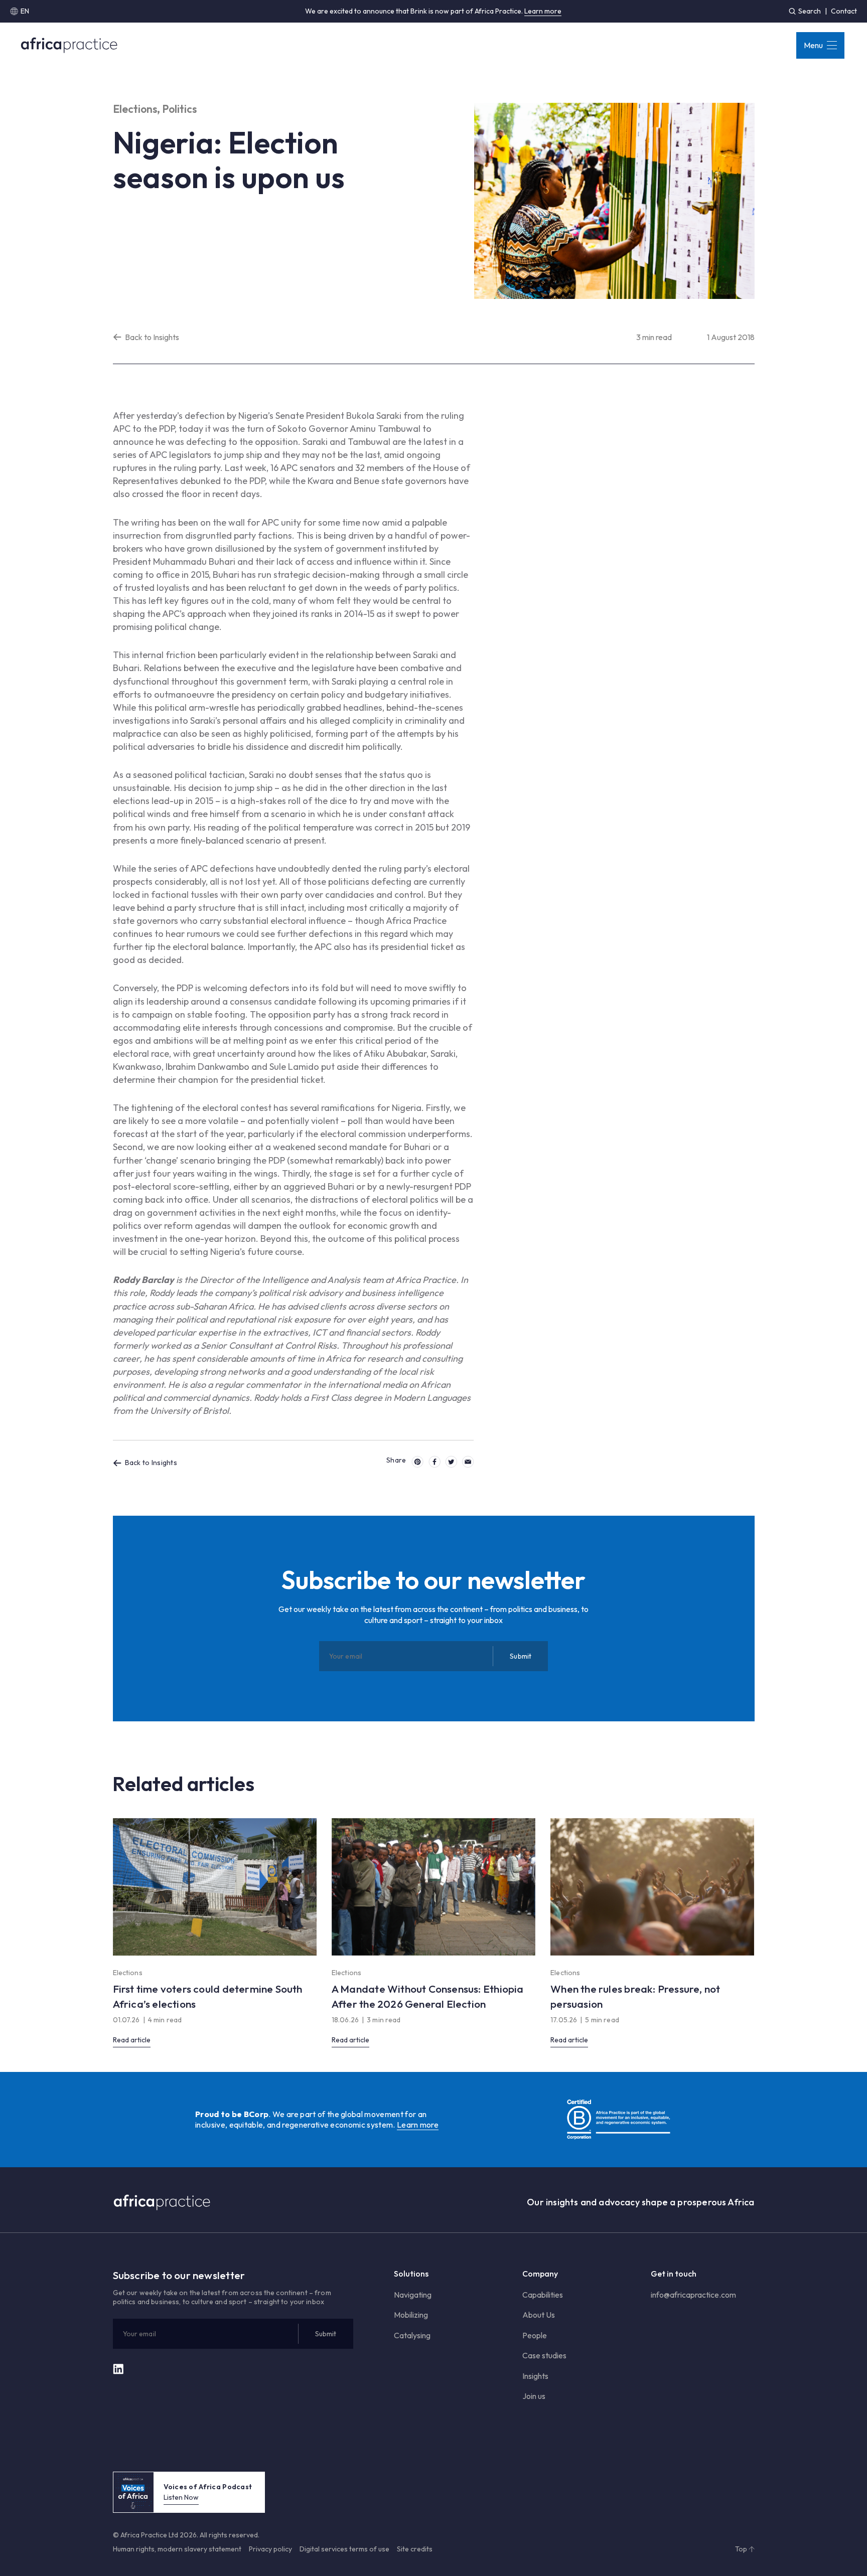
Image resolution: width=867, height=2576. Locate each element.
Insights (535, 2376)
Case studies (544, 2355)
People (535, 2335)
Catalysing (412, 2335)
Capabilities (543, 2295)
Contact (844, 11)
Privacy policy (270, 2549)
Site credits (415, 2549)
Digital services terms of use (344, 2549)
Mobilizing (411, 2315)
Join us (534, 2396)
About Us (539, 2315)
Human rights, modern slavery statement (177, 2549)
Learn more (543, 11)
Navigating (413, 2295)
